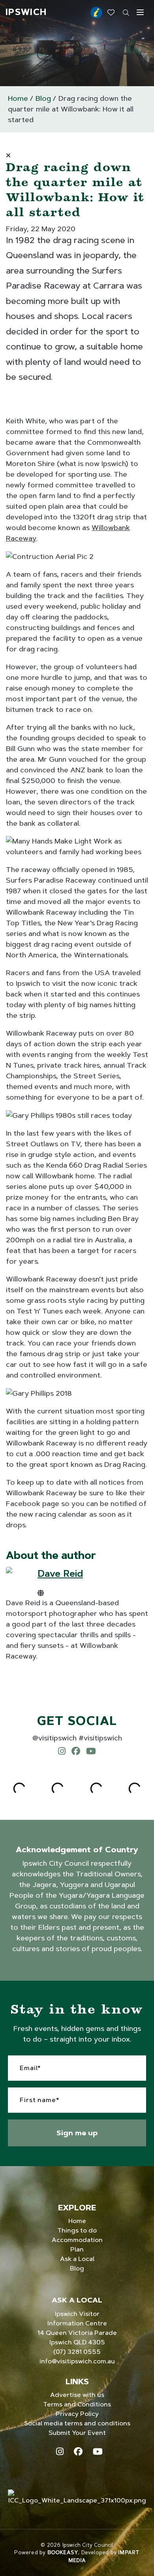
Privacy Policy (77, 2414)
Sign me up (77, 2133)
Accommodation (77, 2240)
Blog (43, 98)
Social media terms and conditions (77, 2423)
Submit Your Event (77, 2433)
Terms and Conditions (77, 2404)
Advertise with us (77, 2395)
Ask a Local (77, 2259)
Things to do (77, 2230)
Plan (77, 2249)
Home (18, 98)
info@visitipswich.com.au (77, 2361)
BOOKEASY (63, 2552)
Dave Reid (60, 1573)
